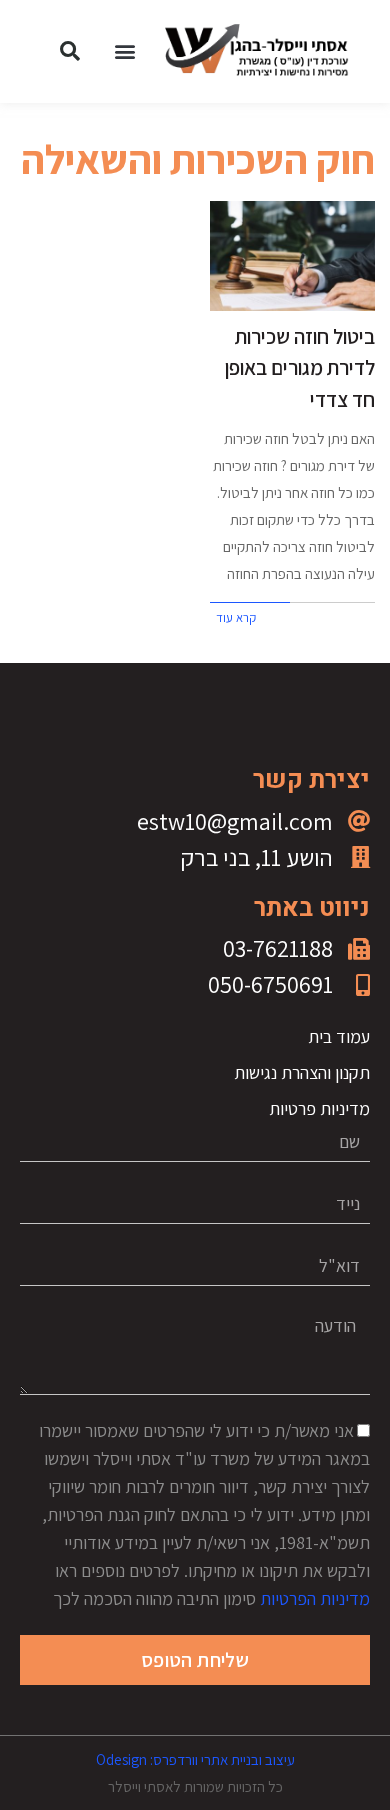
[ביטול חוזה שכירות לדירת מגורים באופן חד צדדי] (292, 256)
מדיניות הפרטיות (315, 1598)
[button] (125, 51)
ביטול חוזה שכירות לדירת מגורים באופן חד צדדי (300, 368)
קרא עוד (236, 617)
